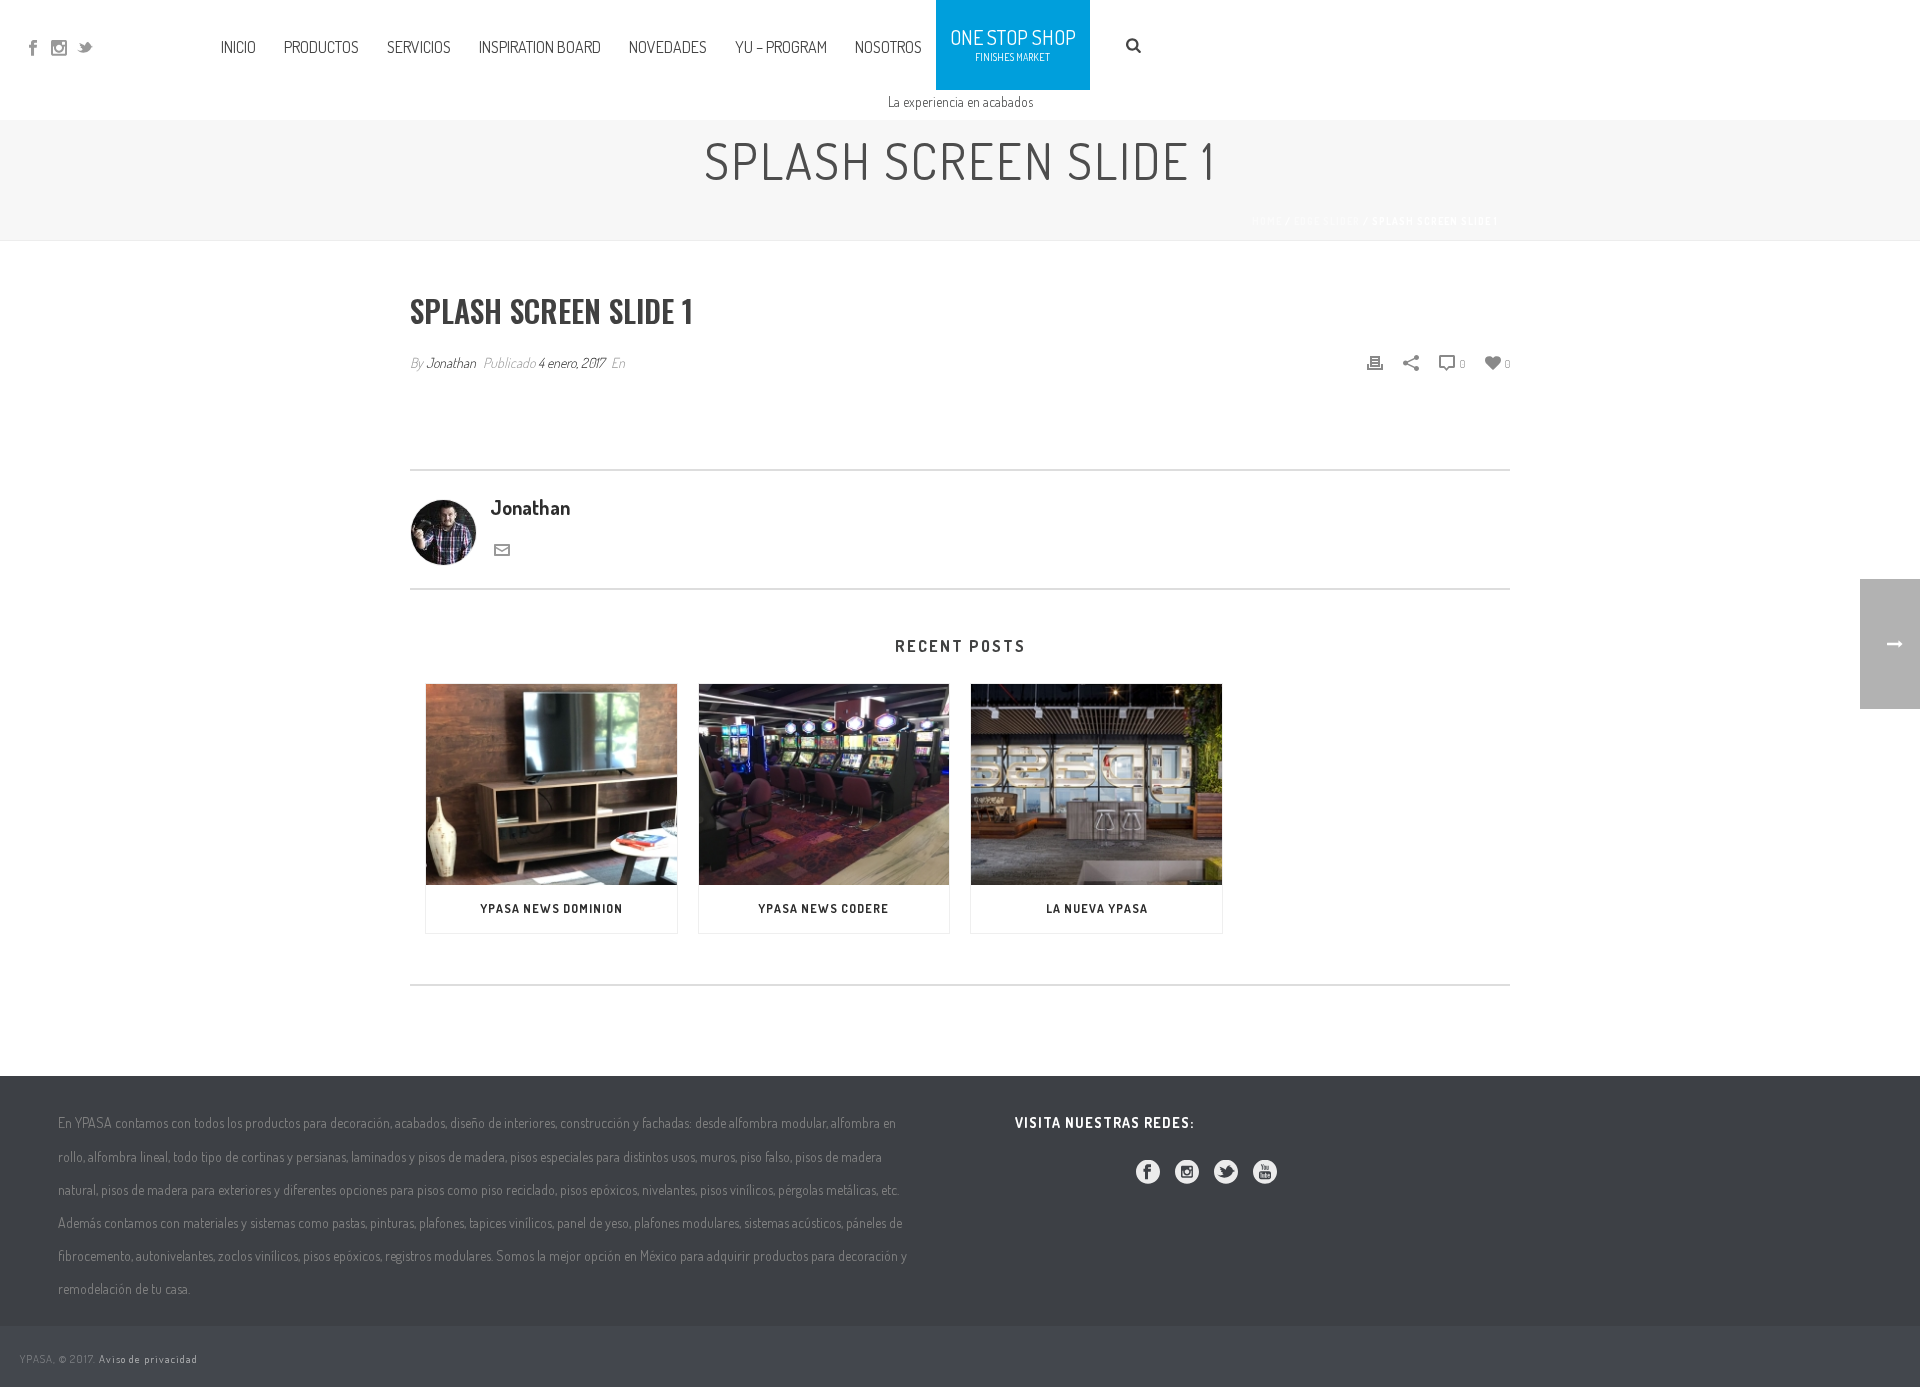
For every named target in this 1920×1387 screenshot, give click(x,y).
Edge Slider (1327, 221)
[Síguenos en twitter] (1226, 1173)
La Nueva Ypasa (1097, 908)
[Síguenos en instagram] (1187, 1173)
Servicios (419, 47)
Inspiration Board (540, 47)
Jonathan (451, 362)
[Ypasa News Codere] (824, 784)
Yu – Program (781, 47)
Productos (321, 47)
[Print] (1375, 360)
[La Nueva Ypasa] (1096, 784)
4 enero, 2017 (571, 362)
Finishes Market (1012, 57)
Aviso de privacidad (148, 1359)
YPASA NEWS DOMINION (551, 908)
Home (1267, 221)
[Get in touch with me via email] (502, 550)
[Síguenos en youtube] (1265, 1173)
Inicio (238, 47)
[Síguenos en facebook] (1148, 1173)
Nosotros (888, 47)
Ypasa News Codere (823, 908)
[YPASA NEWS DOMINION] (551, 784)
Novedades (668, 47)
